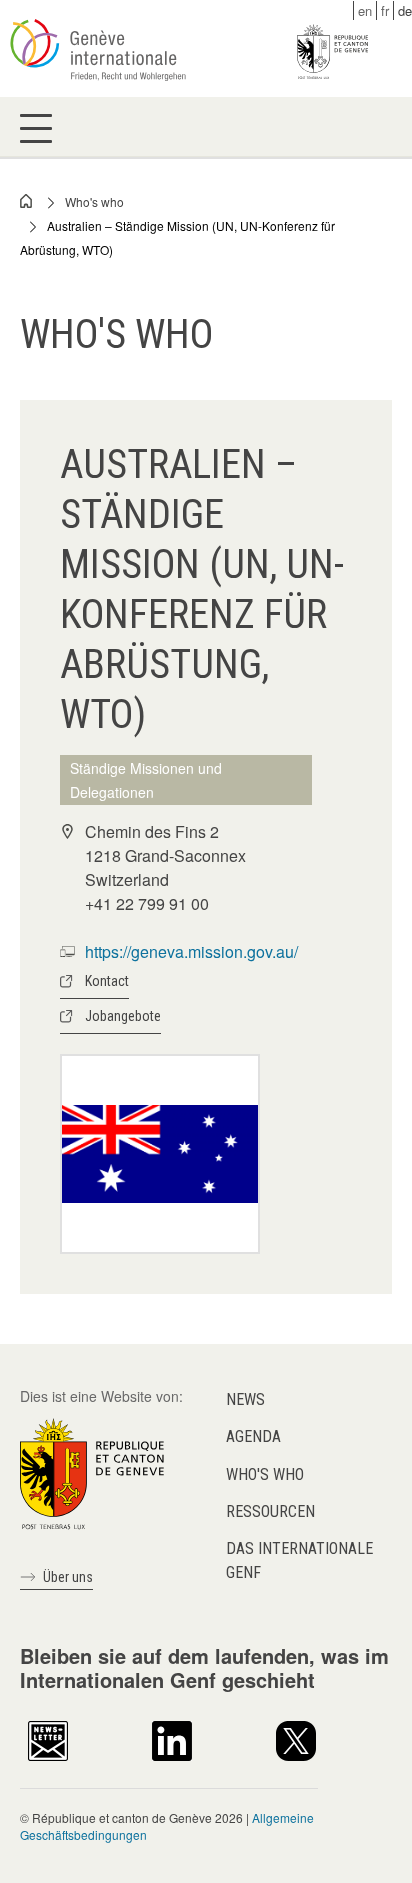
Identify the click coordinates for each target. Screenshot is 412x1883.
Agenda (253, 1436)
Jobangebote (123, 1016)
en (365, 10)
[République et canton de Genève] (92, 1472)
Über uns (68, 1577)
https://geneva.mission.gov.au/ (191, 951)
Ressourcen (270, 1511)
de (405, 10)
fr (385, 10)
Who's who (94, 201)
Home (27, 201)
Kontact (107, 981)
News (245, 1399)
